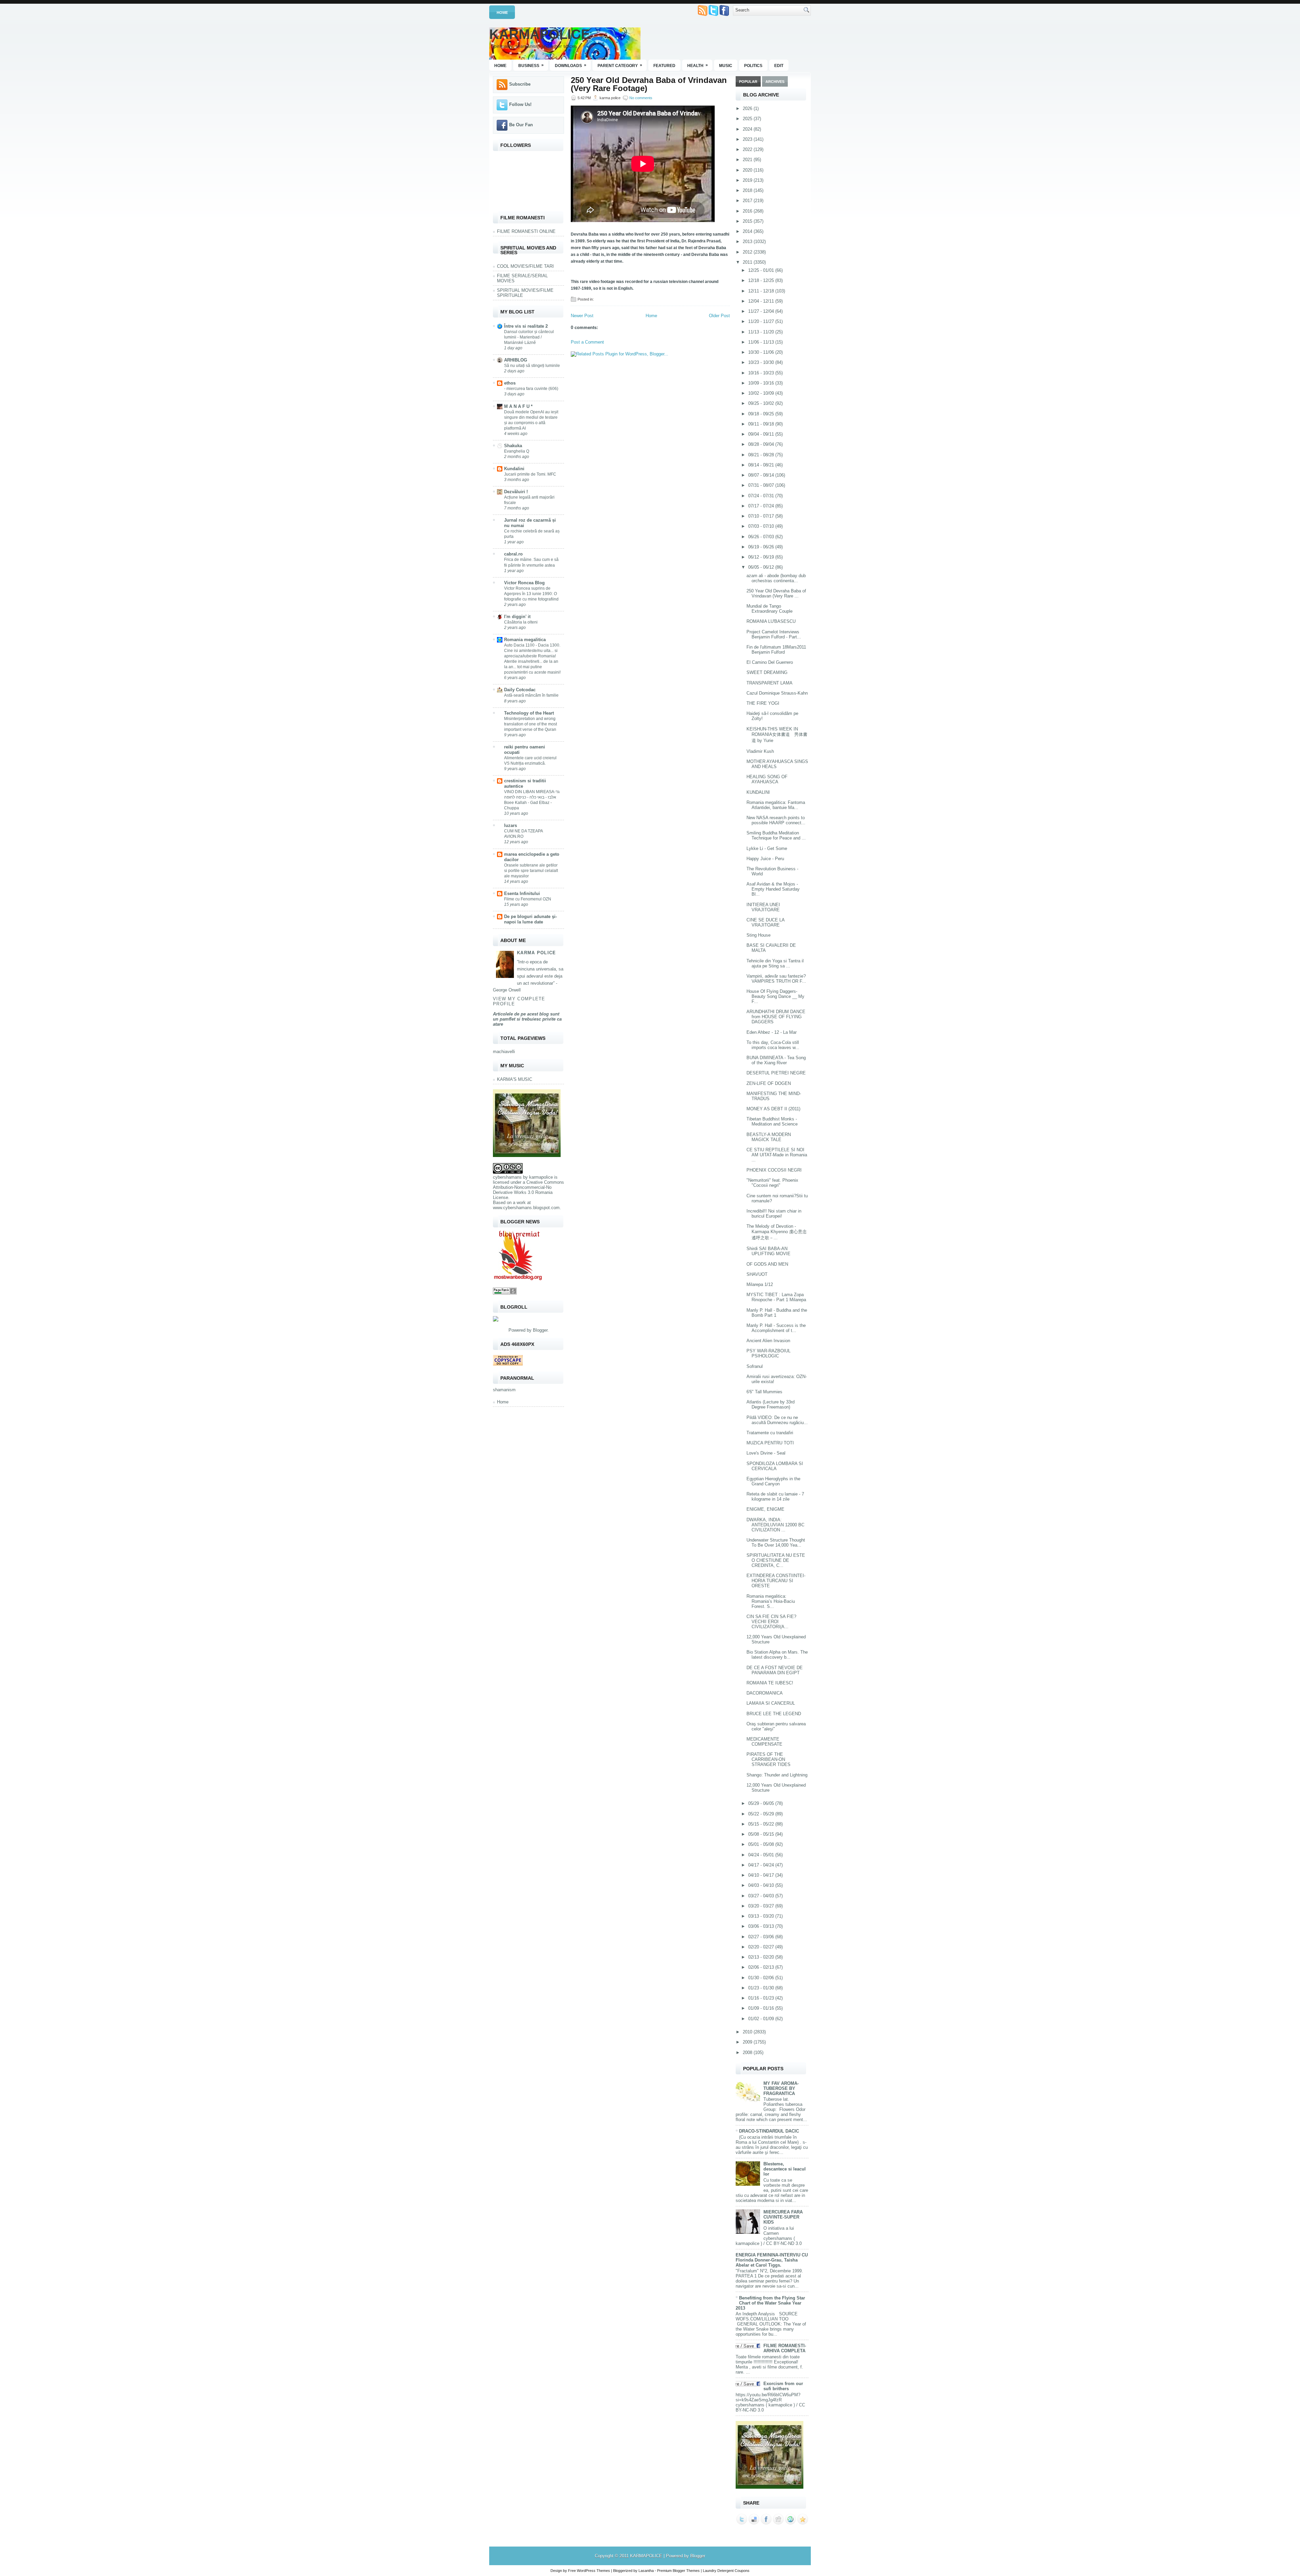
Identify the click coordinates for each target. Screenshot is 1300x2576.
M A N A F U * (518, 406)
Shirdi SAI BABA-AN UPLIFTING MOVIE (768, 1251)
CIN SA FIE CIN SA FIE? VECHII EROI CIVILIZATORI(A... (771, 1622)
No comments (641, 98)
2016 (748, 211)
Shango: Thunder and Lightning (777, 1775)
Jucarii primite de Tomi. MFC (530, 474)
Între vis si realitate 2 (526, 326)
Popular (748, 82)
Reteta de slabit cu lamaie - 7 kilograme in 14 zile (775, 1497)
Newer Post (582, 316)
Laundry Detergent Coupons (726, 2571)
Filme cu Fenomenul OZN (528, 899)
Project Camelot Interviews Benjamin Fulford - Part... (774, 634)
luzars (511, 825)
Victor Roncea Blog (524, 583)
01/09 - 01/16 (762, 2008)
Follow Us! (520, 104)
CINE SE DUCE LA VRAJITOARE (765, 922)
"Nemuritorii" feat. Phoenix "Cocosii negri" (772, 1183)
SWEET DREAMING (767, 672)
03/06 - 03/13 (762, 1926)
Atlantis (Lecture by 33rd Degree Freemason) (771, 1404)
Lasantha (646, 2571)
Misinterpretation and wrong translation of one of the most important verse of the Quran (530, 724)
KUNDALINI (758, 792)
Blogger (540, 1330)
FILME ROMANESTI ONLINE (526, 231)
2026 (748, 108)
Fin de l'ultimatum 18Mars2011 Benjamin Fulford (776, 650)
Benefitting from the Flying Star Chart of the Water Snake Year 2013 (770, 2303)
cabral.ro (513, 554)
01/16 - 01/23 (762, 1998)
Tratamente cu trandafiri (770, 1433)
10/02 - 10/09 (762, 393)
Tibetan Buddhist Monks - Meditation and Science (772, 1121)
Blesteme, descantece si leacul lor (785, 2169)
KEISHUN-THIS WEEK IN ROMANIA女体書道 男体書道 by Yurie (777, 735)
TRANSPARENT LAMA (770, 683)
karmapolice (541, 1177)
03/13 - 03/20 (762, 1916)
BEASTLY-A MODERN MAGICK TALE (769, 1137)
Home (502, 13)
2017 (748, 201)
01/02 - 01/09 (762, 2019)
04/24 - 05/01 (762, 1855)
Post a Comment (587, 342)
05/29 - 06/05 (762, 1803)
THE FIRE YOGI (763, 703)
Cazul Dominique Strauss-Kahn (777, 693)
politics (753, 66)
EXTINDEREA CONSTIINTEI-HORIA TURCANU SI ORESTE (776, 1581)
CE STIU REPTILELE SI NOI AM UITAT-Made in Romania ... (777, 1155)
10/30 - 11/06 (762, 352)
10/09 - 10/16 (762, 383)
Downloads (571, 65)
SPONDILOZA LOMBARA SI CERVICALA (775, 1466)
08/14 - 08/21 (762, 465)
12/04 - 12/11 (762, 301)
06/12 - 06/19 (762, 557)
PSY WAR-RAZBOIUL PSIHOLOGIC (768, 1353)
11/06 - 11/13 (762, 342)
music (726, 66)
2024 (748, 129)
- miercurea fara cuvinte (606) (531, 389)
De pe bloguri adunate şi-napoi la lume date (530, 919)
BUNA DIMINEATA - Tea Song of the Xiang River (776, 1060)
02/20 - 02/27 (762, 1947)
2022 (748, 149)
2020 (748, 170)
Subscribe (520, 84)
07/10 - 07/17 (762, 516)
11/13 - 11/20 (762, 332)
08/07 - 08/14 (762, 475)
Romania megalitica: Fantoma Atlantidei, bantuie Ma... (776, 805)
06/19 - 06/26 (762, 547)
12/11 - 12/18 (762, 291)
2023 (748, 139)
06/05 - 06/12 (762, 567)
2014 (748, 231)
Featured (664, 66)
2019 (748, 180)
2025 (748, 119)
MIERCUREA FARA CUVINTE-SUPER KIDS (783, 2217)
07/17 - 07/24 (762, 506)
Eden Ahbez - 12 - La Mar (772, 1032)
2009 (748, 2042)
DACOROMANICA (765, 1693)
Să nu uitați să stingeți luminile (532, 366)
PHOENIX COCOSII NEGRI (774, 1170)
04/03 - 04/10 (762, 1885)
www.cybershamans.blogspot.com (526, 1208)
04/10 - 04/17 (762, 1875)
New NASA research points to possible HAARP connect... (776, 820)
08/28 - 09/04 (762, 444)
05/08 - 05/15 (762, 1834)
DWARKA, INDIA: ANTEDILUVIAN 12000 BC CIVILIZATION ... (775, 1525)
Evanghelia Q (517, 451)
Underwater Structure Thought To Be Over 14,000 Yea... (776, 1543)
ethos (510, 383)
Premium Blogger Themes (678, 2571)
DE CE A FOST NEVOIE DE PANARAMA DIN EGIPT (775, 1670)
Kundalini (514, 469)
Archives (775, 82)
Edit (779, 66)
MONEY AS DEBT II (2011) (773, 1109)
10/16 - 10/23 (762, 373)
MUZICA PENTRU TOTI (770, 1443)
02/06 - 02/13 (762, 1967)
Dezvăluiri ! (516, 492)
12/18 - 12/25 (762, 280)
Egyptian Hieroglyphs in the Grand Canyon (773, 1481)
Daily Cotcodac (520, 690)
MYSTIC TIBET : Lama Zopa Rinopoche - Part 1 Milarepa (776, 1297)
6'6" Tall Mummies (764, 1392)
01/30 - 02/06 (762, 1978)
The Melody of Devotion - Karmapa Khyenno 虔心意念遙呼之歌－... (777, 1232)
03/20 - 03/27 (762, 1906)
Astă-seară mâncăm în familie (531, 695)
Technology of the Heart (529, 713)
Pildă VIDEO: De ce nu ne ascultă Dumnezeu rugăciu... (777, 1420)
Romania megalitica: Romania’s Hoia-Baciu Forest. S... (771, 1601)
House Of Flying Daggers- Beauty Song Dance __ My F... (775, 996)
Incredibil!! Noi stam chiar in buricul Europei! (774, 1214)
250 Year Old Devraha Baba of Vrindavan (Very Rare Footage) (649, 84)
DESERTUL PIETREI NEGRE (776, 1073)
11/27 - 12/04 (762, 311)
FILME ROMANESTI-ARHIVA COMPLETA (785, 2348)
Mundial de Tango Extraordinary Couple (770, 609)
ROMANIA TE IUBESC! (770, 1683)
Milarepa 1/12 (760, 1284)
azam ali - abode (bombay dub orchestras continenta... (776, 578)
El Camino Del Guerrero (770, 662)
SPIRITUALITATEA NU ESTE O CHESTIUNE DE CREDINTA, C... (776, 1560)
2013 (748, 242)
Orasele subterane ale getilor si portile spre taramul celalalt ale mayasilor (531, 871)
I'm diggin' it (517, 617)
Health (698, 65)
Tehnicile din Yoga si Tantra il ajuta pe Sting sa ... (775, 963)
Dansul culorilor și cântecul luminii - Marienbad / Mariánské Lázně (529, 337)
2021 (748, 160)
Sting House (759, 935)
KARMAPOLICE (540, 34)
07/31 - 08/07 (762, 485)
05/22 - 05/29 (762, 1814)
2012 (748, 252)
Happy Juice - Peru (765, 859)
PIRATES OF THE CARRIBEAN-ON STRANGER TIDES (768, 1759)
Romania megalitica (525, 640)
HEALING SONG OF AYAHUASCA (767, 779)
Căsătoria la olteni (521, 622)
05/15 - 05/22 (762, 1824)
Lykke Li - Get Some (767, 848)
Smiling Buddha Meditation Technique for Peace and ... (776, 835)
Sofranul (755, 1366)
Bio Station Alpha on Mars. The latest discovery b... (777, 1655)
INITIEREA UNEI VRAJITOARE (763, 907)
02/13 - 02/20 (762, 1957)
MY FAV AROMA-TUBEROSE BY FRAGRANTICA (781, 2088)
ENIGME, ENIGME (765, 1509)
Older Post (719, 316)
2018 (748, 190)
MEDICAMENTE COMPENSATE (764, 1742)
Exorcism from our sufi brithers (783, 2386)
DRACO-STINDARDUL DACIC (769, 2131)
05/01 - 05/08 (762, 1844)
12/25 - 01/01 (762, 270)
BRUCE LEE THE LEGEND (774, 1714)
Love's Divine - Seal (766, 1453)
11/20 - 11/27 (762, 321)
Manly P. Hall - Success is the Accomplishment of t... (776, 1328)
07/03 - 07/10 (762, 526)
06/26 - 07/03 (762, 537)
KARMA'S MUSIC (515, 1079)
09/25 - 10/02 (762, 403)
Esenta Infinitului (522, 893)
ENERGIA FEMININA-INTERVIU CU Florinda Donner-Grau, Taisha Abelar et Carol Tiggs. (772, 2260)
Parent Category (620, 65)
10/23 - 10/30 (762, 362)
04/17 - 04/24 (762, 1865)
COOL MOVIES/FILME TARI (525, 266)
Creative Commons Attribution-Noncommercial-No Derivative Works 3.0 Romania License (528, 1190)
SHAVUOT (757, 1274)
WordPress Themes (593, 2571)
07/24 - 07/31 (762, 496)
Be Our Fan (521, 125)
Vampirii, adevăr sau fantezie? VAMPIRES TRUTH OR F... (776, 979)
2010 (748, 2032)
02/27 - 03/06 (762, 1937)
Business (531, 65)
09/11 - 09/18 (762, 424)
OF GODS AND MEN (767, 1264)
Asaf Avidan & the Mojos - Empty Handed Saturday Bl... (773, 889)
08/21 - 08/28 (762, 455)
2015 (748, 221)
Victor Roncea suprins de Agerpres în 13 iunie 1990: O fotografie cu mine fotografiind (531, 594)
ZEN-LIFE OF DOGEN (769, 1083)
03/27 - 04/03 (762, 1896)
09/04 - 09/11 (762, 434)
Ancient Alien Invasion (768, 1341)
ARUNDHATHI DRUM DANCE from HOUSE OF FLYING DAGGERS (776, 1017)
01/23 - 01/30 (762, 1988)
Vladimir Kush (760, 751)
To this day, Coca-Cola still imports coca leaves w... (773, 1045)
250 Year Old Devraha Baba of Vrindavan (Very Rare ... (776, 593)
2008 (748, 2053)
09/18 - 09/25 (762, 414)
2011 (748, 262)
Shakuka (513, 446)
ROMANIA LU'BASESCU (771, 621)
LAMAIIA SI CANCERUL (771, 1703)
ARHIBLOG (516, 360)
